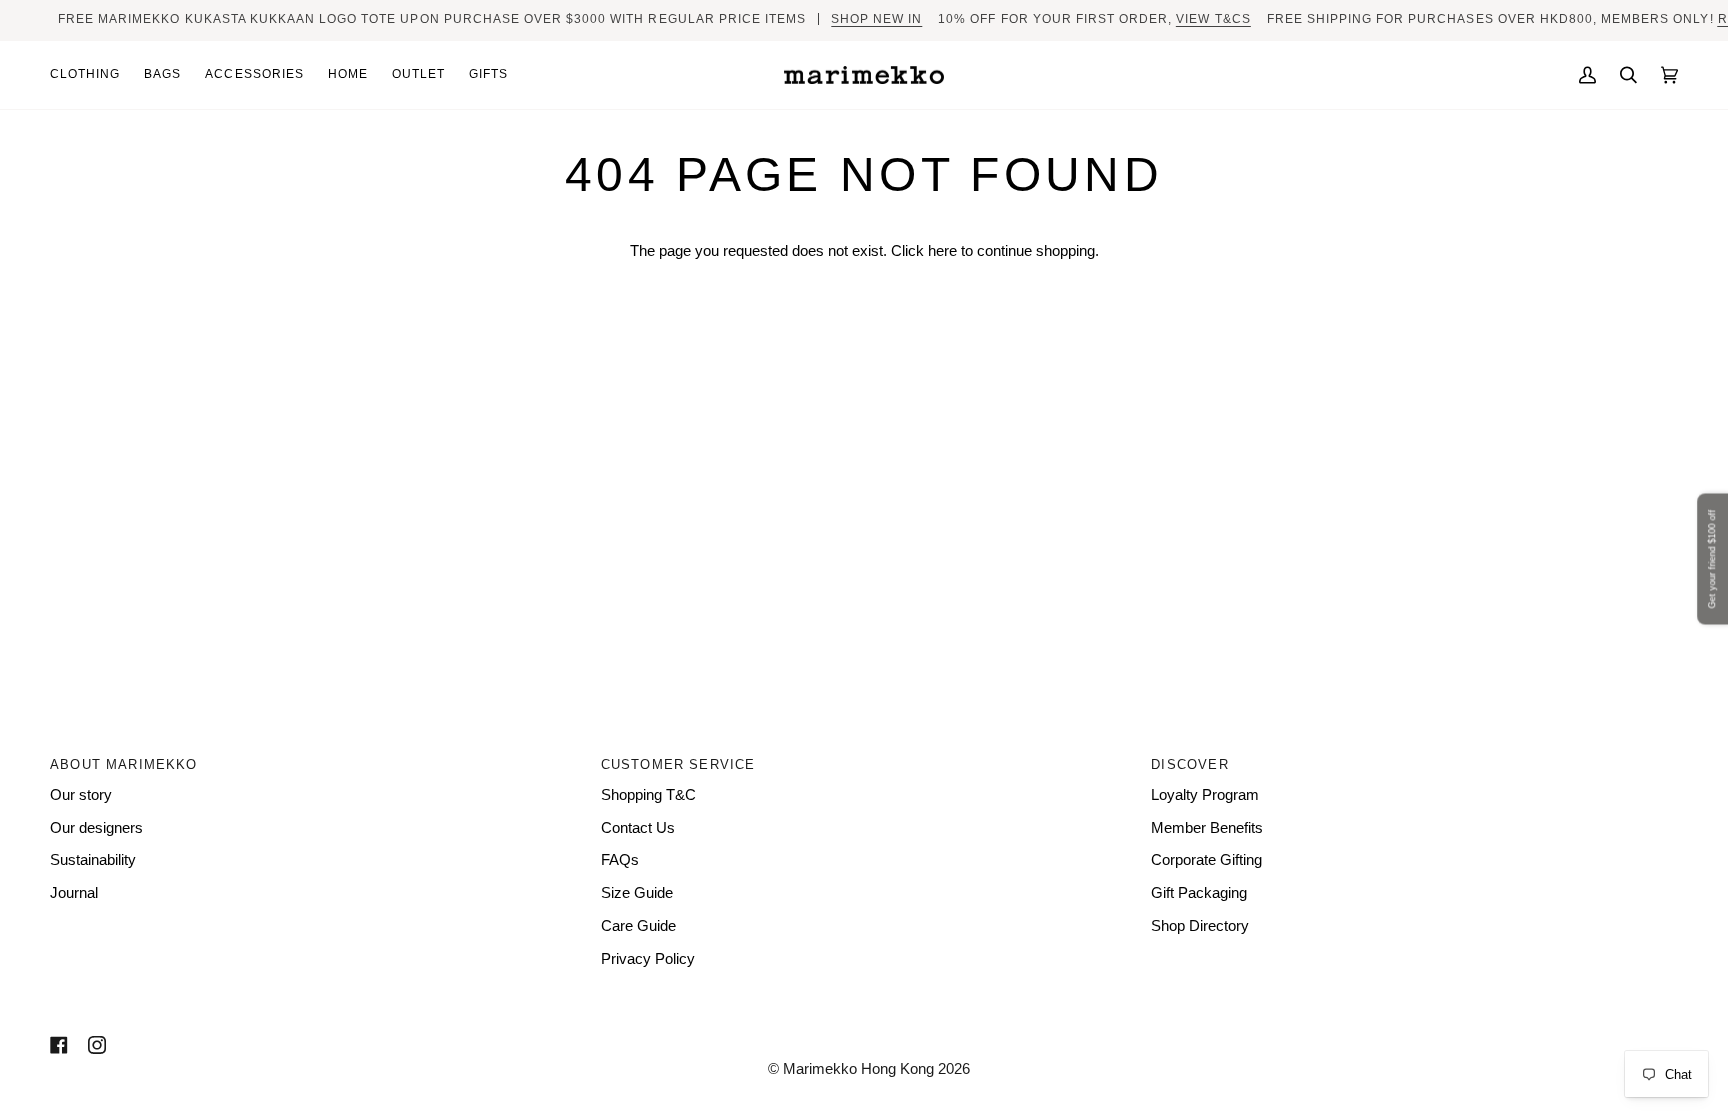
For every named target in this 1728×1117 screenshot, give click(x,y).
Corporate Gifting (1206, 860)
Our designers (96, 828)
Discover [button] (1189, 764)
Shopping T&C (648, 795)
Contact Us (638, 828)
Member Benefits (1207, 828)
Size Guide (637, 893)
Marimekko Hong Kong (856, 1069)
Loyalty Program (1205, 795)
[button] (91, 75)
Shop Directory (1200, 926)
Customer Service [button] (678, 764)
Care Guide (638, 926)
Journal (74, 893)
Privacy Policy (648, 959)
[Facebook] (59, 1045)
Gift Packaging (1199, 893)
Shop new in (876, 19)
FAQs (620, 860)
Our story (81, 795)
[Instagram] (97, 1045)
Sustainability (93, 860)
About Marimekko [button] (124, 764)
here (942, 251)
